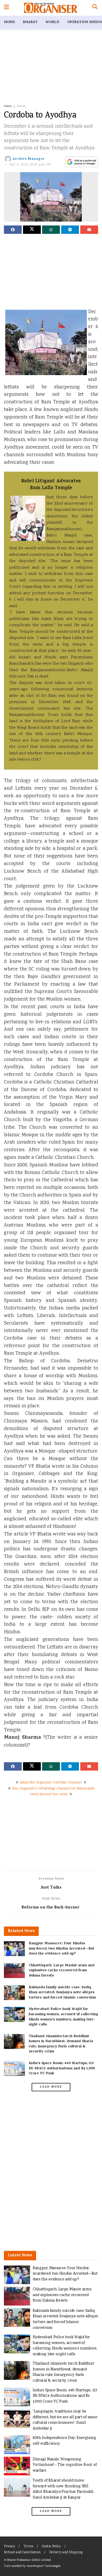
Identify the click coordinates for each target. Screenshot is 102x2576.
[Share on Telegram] (70, 230)
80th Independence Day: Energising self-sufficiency (64, 2441)
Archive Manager (29, 159)
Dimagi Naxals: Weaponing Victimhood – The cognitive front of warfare (65, 2465)
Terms (28, 2547)
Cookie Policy (51, 2547)
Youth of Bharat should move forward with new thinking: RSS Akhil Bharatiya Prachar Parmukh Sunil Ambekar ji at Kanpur (63, 2489)
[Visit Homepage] (51, 8)
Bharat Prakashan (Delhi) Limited (29, 2560)
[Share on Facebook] (13, 230)
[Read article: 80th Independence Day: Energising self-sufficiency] (17, 2445)
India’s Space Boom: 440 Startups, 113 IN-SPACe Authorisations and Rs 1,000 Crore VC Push (62, 2069)
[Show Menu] (6, 8)
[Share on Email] (89, 230)
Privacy (9, 2547)
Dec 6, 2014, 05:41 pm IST (31, 165)
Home (9, 22)
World (52, 22)
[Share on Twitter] (32, 230)
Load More (51, 2087)
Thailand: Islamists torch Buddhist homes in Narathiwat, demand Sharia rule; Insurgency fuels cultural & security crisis (61, 2044)
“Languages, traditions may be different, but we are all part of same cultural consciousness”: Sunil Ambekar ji (65, 2420)
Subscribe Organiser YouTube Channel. (51, 1783)
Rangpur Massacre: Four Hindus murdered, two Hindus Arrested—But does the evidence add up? (62, 1949)
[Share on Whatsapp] (51, 230)
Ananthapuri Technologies (43, 2566)
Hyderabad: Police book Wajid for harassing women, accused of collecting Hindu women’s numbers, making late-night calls (63, 2017)
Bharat (30, 22)
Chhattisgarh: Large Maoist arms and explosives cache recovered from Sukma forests (62, 1971)
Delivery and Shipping (66, 2553)
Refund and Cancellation (22, 2553)
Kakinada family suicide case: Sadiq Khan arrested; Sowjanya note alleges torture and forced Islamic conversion (62, 1993)
